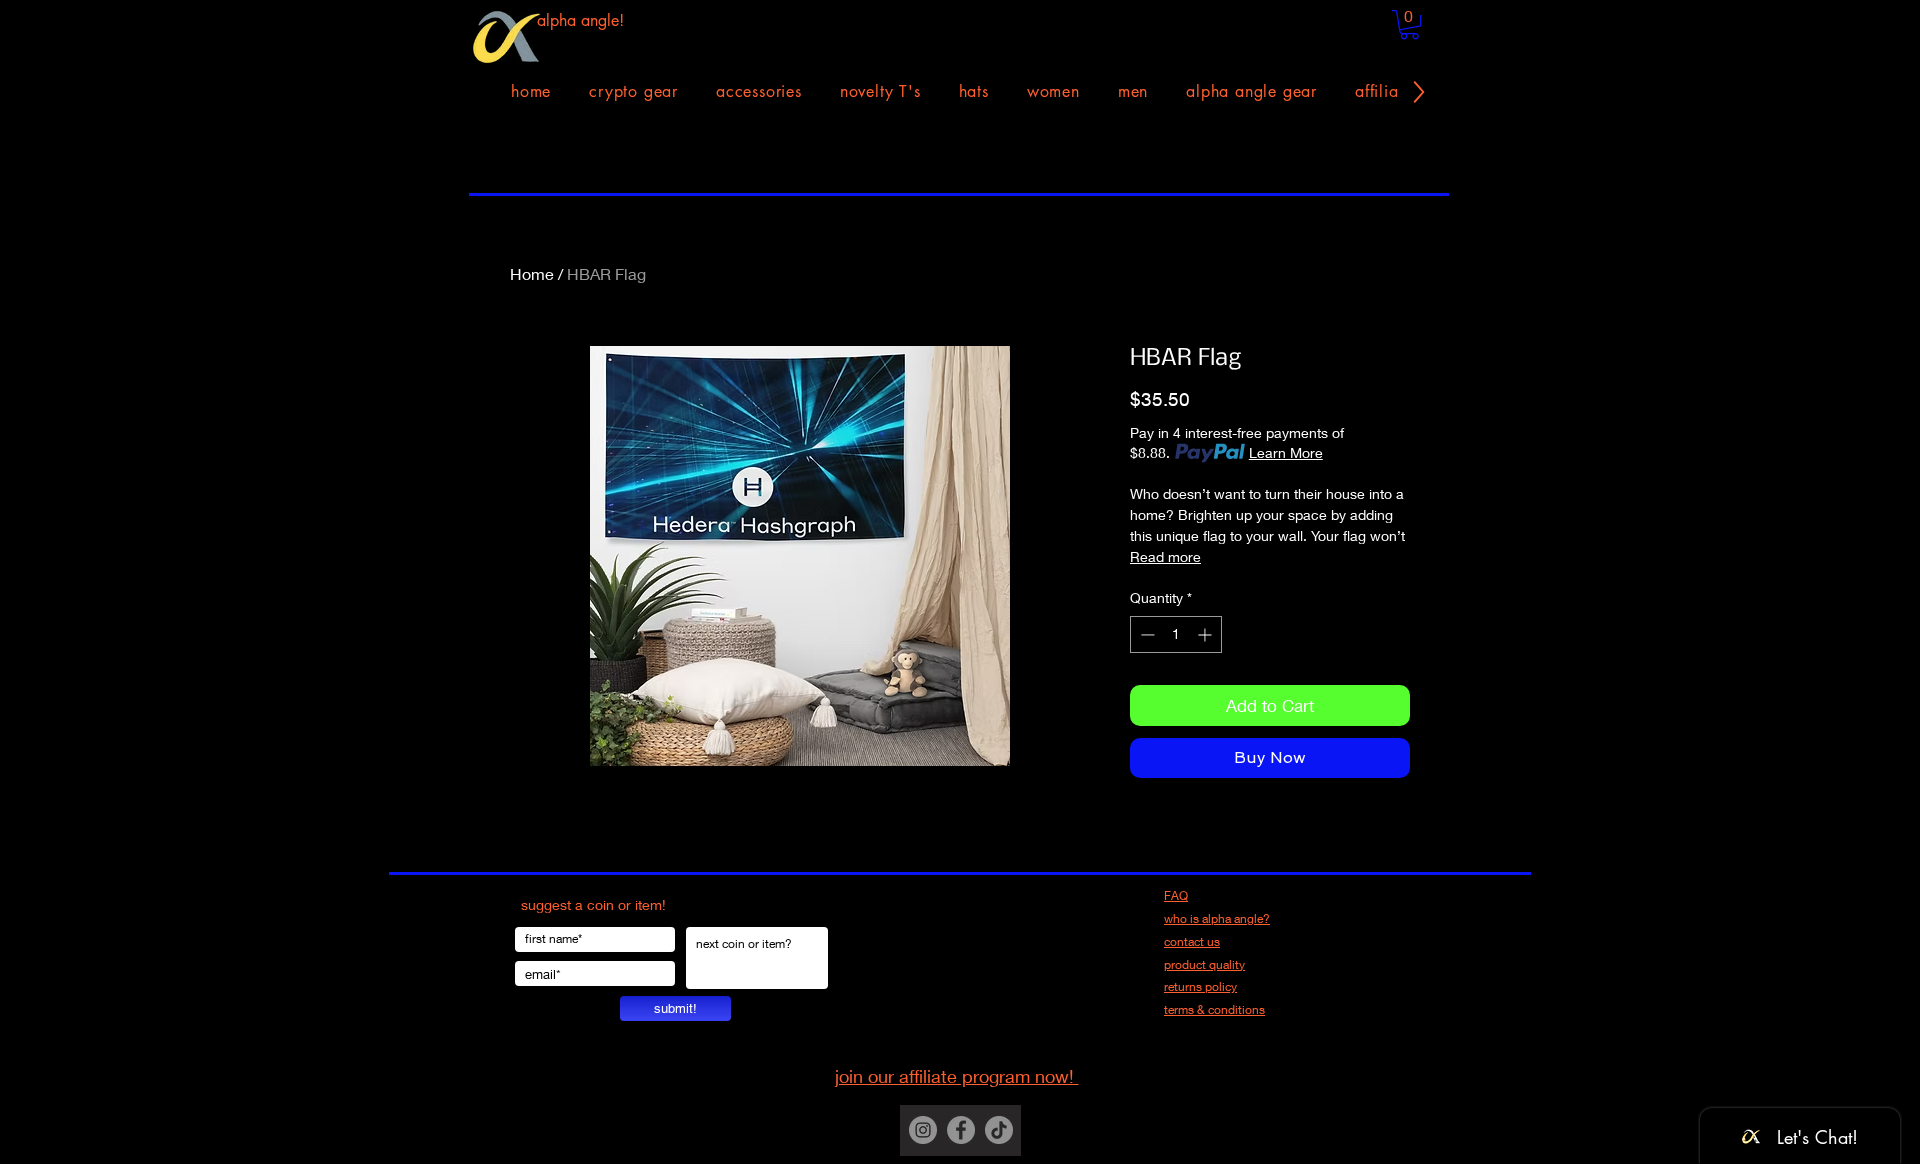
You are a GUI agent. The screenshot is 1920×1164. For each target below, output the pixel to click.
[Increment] (1206, 634)
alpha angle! (580, 20)
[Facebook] (961, 1130)
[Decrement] (1145, 634)
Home (532, 273)
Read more (1165, 556)
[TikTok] (999, 1130)
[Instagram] (923, 1130)
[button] (1409, 24)
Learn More (1286, 452)
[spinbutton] (1176, 634)
